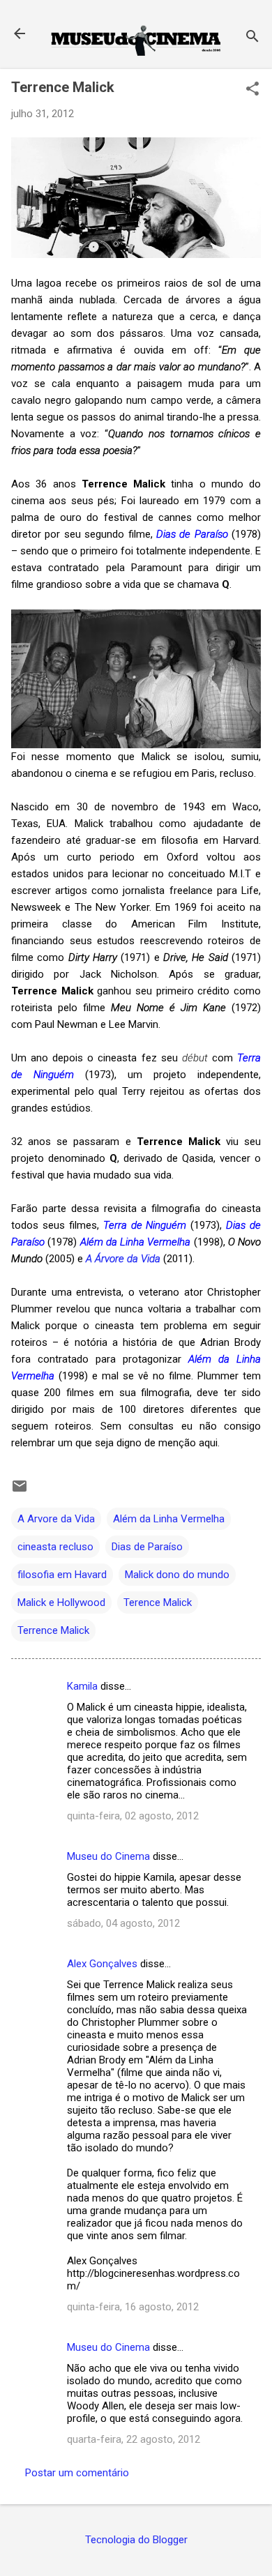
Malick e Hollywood (61, 1603)
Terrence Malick (53, 1630)
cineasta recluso (55, 1547)
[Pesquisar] (252, 38)
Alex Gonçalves (102, 1964)
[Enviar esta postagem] (20, 1491)
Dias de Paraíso (147, 1547)
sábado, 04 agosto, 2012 (123, 1923)
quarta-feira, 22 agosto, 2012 (134, 2439)
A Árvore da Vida (123, 1259)
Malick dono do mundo (177, 1575)
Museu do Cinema (108, 1856)
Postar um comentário (77, 2473)
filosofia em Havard (62, 1575)
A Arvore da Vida (56, 1519)
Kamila (82, 1686)
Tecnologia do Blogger (136, 2540)
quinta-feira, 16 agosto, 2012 (133, 2307)
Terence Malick (158, 1603)
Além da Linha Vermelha (169, 1519)
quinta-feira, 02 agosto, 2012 (133, 1816)
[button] (252, 90)
